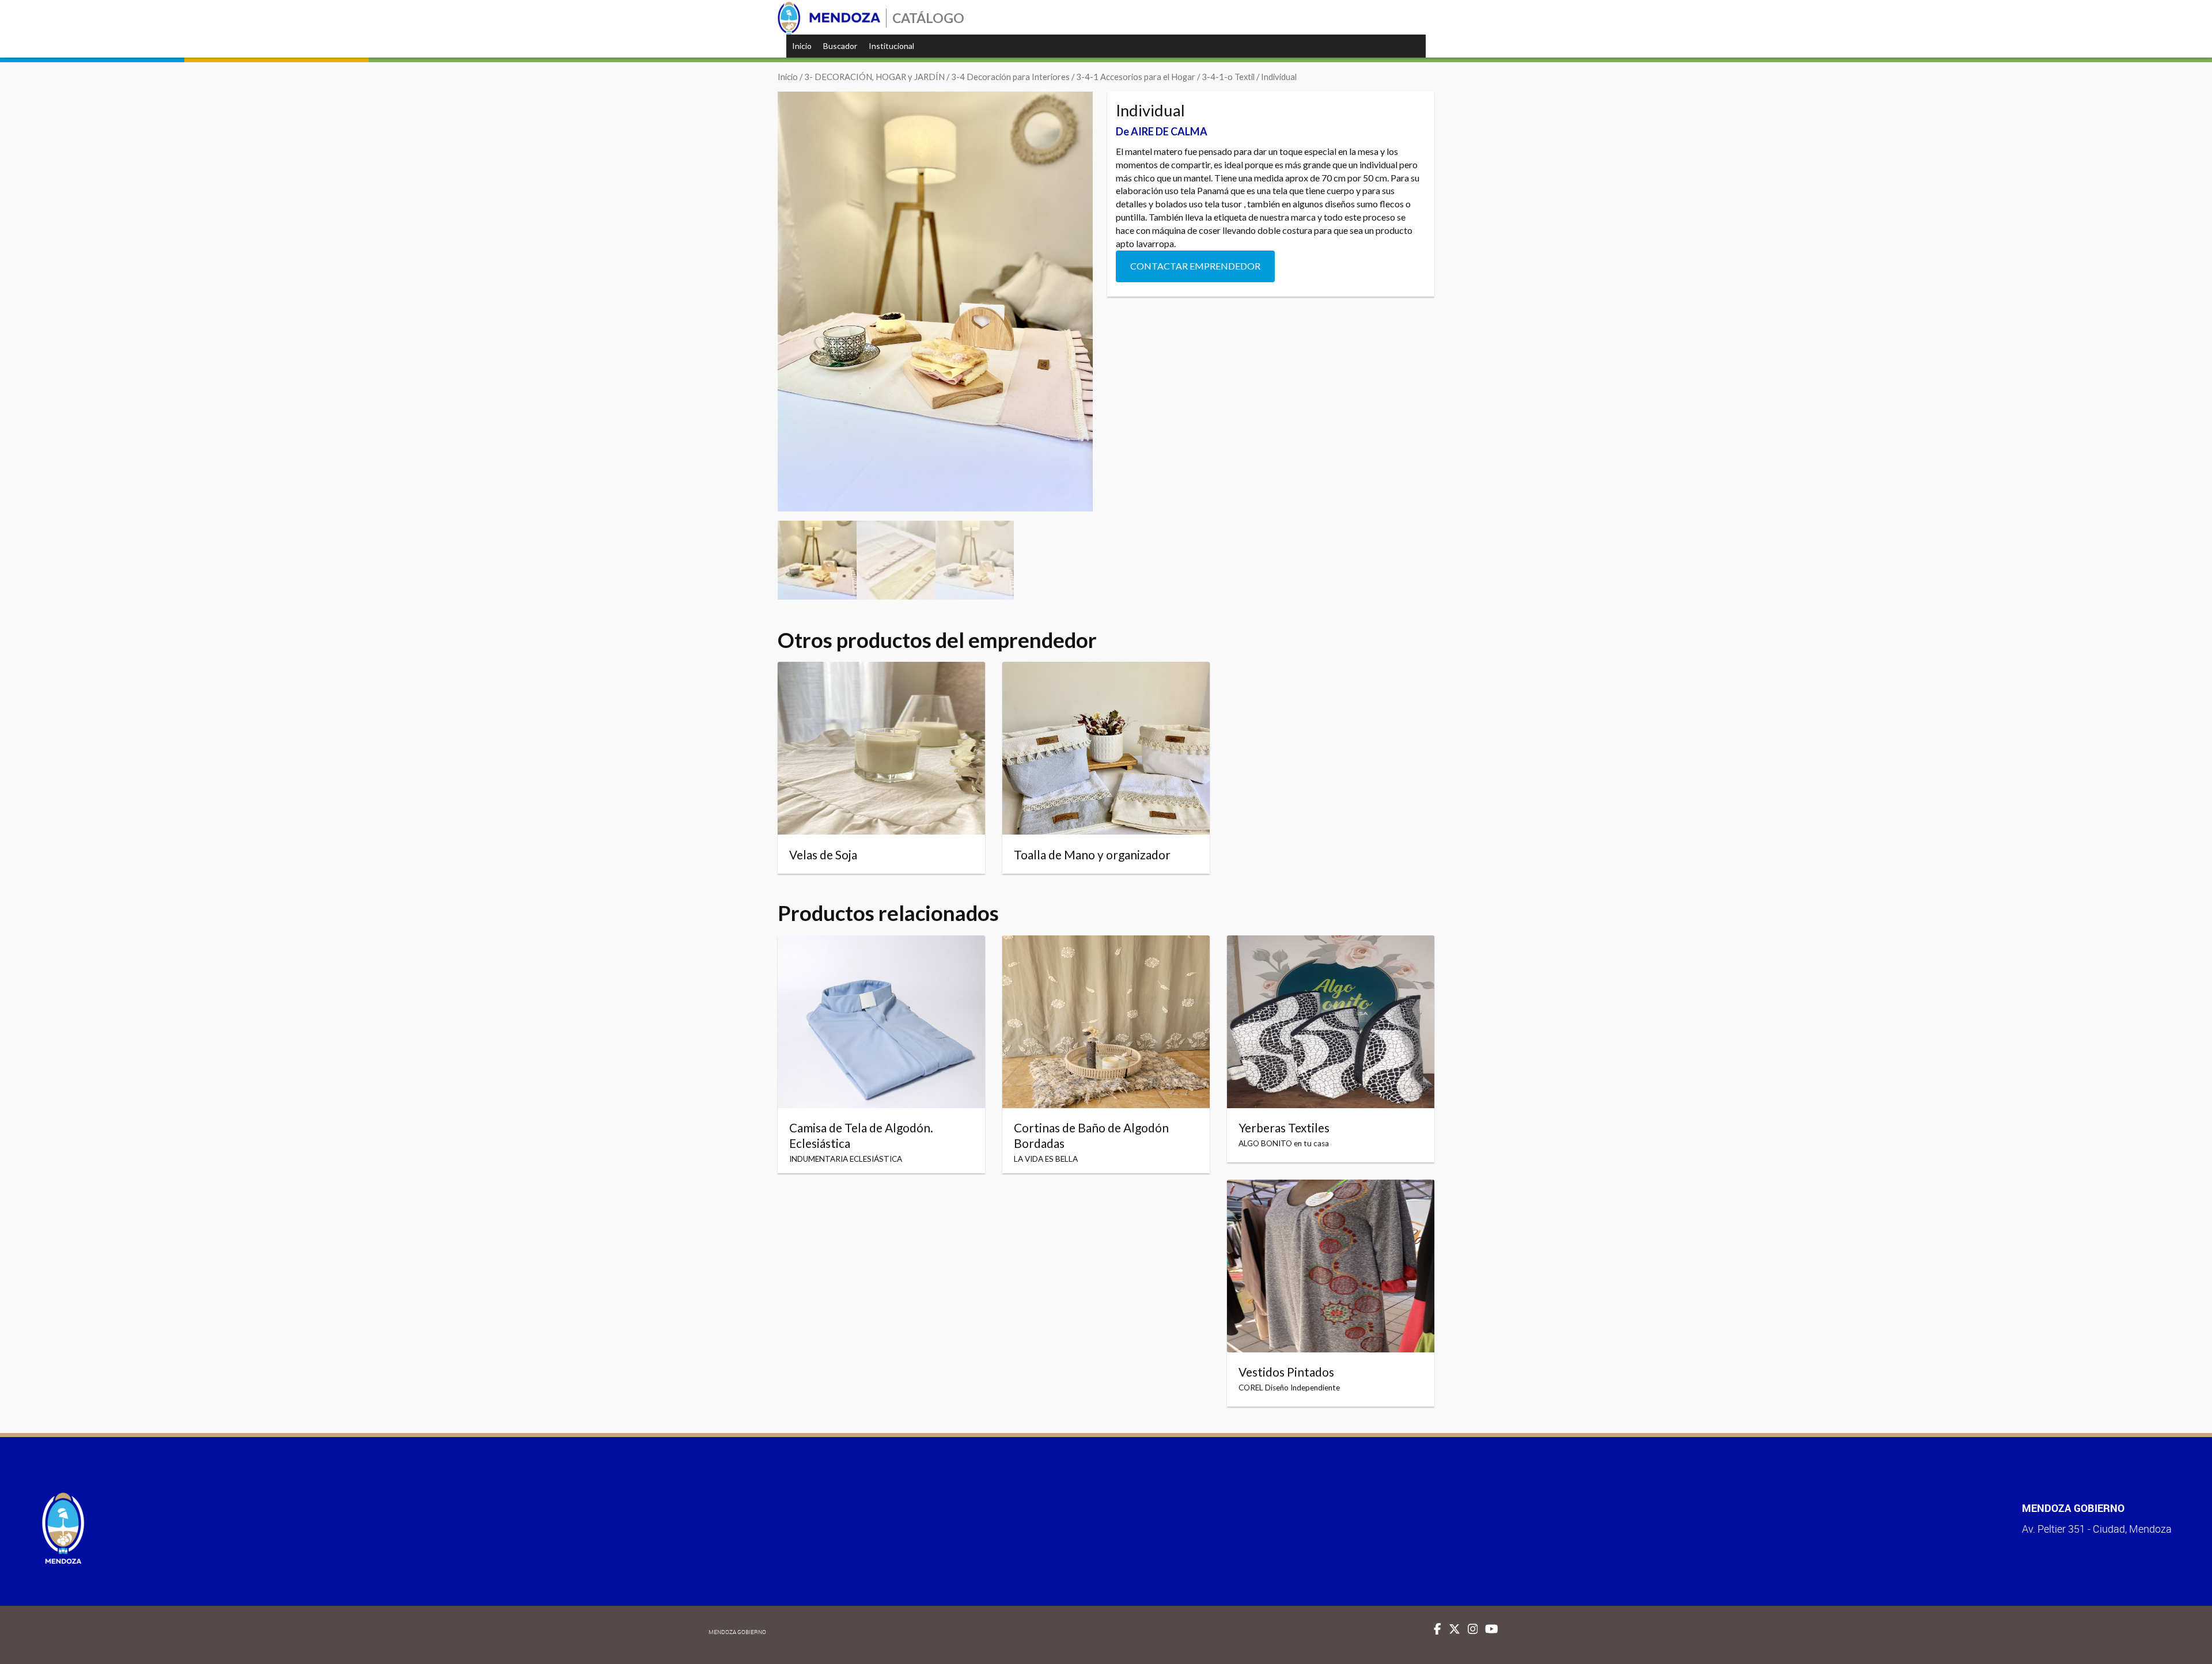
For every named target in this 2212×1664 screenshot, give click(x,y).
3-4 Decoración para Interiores (1010, 77)
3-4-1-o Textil (1228, 77)
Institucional (891, 46)
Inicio (802, 46)
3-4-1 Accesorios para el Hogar (1136, 77)
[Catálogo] (829, 18)
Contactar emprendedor (1195, 266)
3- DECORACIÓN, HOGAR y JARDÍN (874, 77)
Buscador (840, 46)
